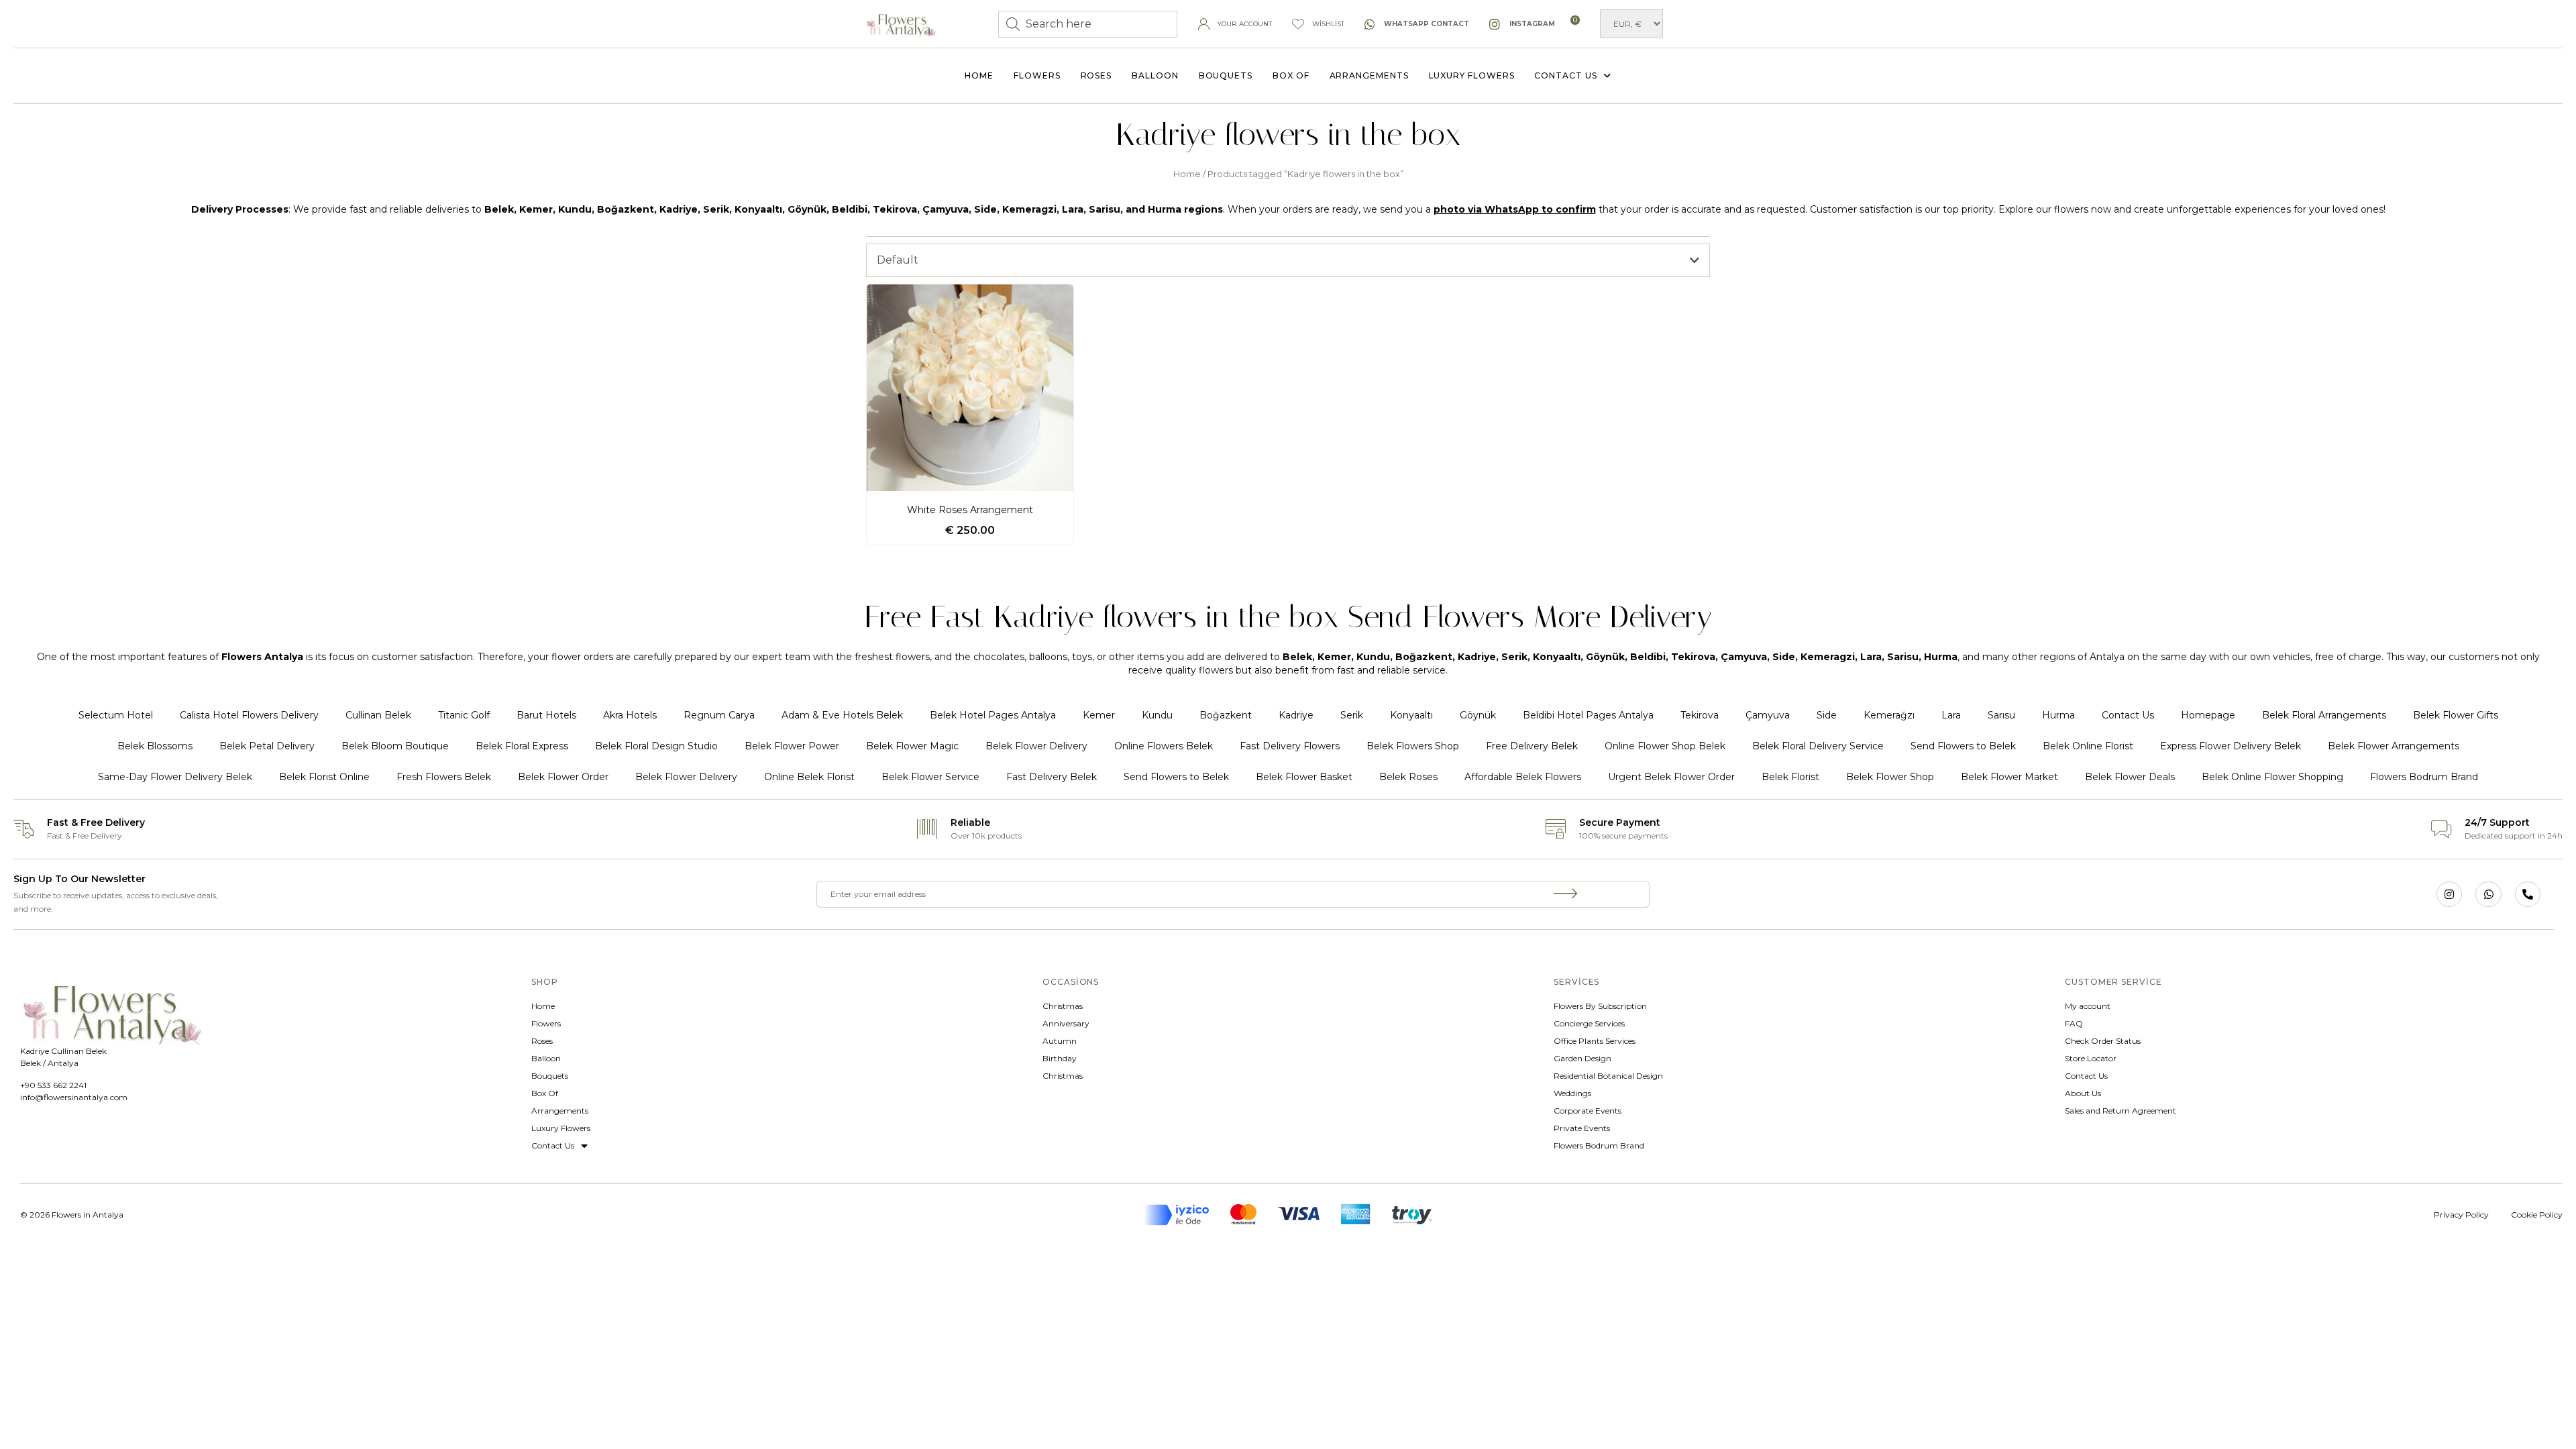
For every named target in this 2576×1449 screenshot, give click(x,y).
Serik (1352, 715)
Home (979, 75)
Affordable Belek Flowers (1523, 777)
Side (1827, 715)
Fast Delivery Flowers (1290, 746)
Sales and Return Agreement (2121, 1111)
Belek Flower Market (2009, 777)
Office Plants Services (1595, 1041)
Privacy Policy (2461, 1215)
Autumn (1060, 1041)
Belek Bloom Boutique (395, 746)
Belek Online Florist (2088, 746)
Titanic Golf (464, 715)
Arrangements (1369, 75)
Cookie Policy (2537, 1215)
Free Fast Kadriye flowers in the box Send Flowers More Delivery (1288, 617)
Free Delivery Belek (1532, 746)
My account (2088, 1006)
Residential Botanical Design (1608, 1076)
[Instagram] (2449, 894)
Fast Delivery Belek (1052, 777)
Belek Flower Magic (912, 746)
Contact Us (1565, 75)
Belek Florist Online (324, 777)
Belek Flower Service (930, 777)
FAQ (2074, 1023)
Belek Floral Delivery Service (1818, 746)
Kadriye (1296, 715)
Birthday (1060, 1058)
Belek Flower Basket (1304, 777)
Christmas (1063, 1006)
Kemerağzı (1889, 715)
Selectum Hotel (116, 715)
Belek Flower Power (792, 746)
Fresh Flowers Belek (444, 777)
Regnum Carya (719, 715)
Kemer (1099, 715)
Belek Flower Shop (1890, 777)
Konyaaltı (1411, 715)
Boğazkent (1226, 715)
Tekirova (1700, 715)
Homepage (2208, 715)
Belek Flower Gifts (2456, 715)
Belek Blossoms (155, 746)
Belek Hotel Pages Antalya (993, 715)
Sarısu (2001, 715)
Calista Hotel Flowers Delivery (249, 715)
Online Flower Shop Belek (1665, 746)
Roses (1096, 75)
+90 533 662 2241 (53, 1085)
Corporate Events (1588, 1111)
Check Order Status (2103, 1041)
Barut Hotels (546, 715)
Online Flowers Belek (1164, 746)
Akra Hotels (630, 715)
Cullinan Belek (378, 715)
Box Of (1291, 75)
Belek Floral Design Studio (656, 746)
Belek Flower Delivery (1036, 746)
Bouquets (1226, 75)
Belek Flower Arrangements (2394, 746)
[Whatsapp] (2488, 894)
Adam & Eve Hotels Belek (842, 715)
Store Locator (2091, 1058)
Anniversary (1066, 1023)
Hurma (2058, 715)
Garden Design (1582, 1058)
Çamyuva (1768, 715)
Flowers (1037, 75)
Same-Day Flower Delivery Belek (175, 777)
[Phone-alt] (2528, 894)
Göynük (1478, 715)
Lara (1951, 715)
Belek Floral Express (522, 746)
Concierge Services (1589, 1023)
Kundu (1157, 715)
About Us (2083, 1093)
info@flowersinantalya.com (74, 1097)
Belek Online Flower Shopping (2272, 777)
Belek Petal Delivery (267, 746)
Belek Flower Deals (2130, 777)
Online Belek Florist (809, 777)
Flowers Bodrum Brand (2424, 777)
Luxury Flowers (1472, 75)
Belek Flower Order (563, 777)
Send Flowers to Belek (1963, 746)
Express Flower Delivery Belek (2231, 746)
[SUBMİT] (1566, 894)
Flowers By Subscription (1600, 1006)
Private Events (1582, 1128)
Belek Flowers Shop (1413, 746)
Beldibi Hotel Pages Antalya (1588, 715)
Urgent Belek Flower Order (1671, 777)
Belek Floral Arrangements (2324, 715)
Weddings (1572, 1093)
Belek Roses (1408, 777)
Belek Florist (1790, 777)
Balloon (1155, 75)
